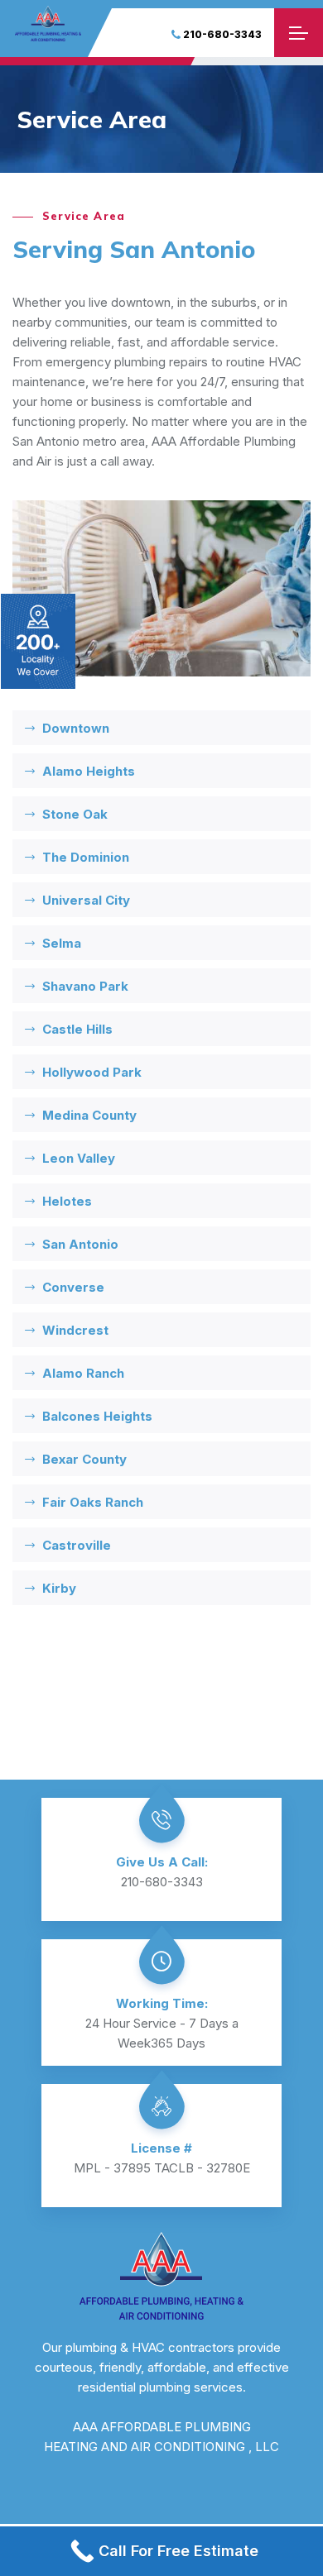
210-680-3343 (222, 34)
